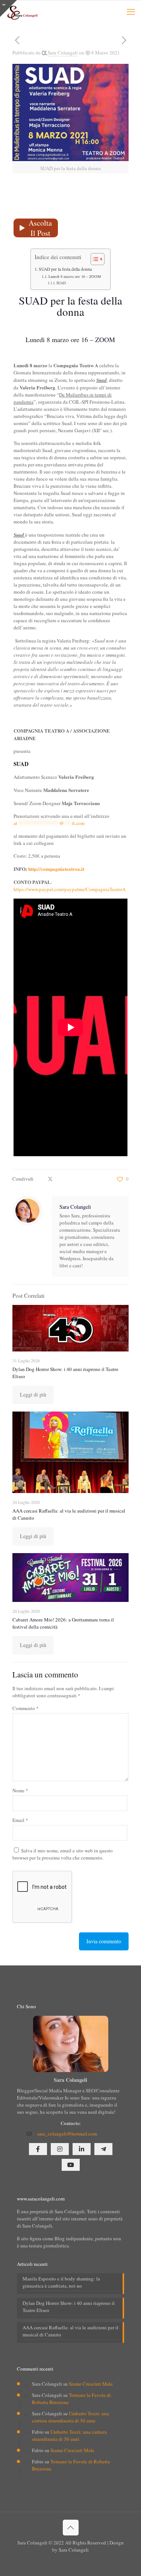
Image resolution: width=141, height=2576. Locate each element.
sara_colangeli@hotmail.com (67, 2134)
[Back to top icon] (71, 2528)
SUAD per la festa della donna (65, 269)
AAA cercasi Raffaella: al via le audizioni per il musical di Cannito (70, 2331)
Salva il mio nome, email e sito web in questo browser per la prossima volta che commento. (63, 1854)
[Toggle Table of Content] (94, 259)
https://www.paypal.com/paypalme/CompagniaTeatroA (70, 889)
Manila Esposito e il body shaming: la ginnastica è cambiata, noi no (61, 2282)
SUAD (61, 283)
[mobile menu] (131, 11)
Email (20, 1820)
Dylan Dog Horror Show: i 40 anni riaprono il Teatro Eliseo (69, 2307)
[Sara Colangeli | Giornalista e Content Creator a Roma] (22, 11)
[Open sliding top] (8, 8)
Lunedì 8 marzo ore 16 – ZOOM (75, 276)
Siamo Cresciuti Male (91, 2384)
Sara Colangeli (63, 53)
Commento (26, 1708)
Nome (20, 1790)
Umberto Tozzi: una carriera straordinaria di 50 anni (70, 2417)
